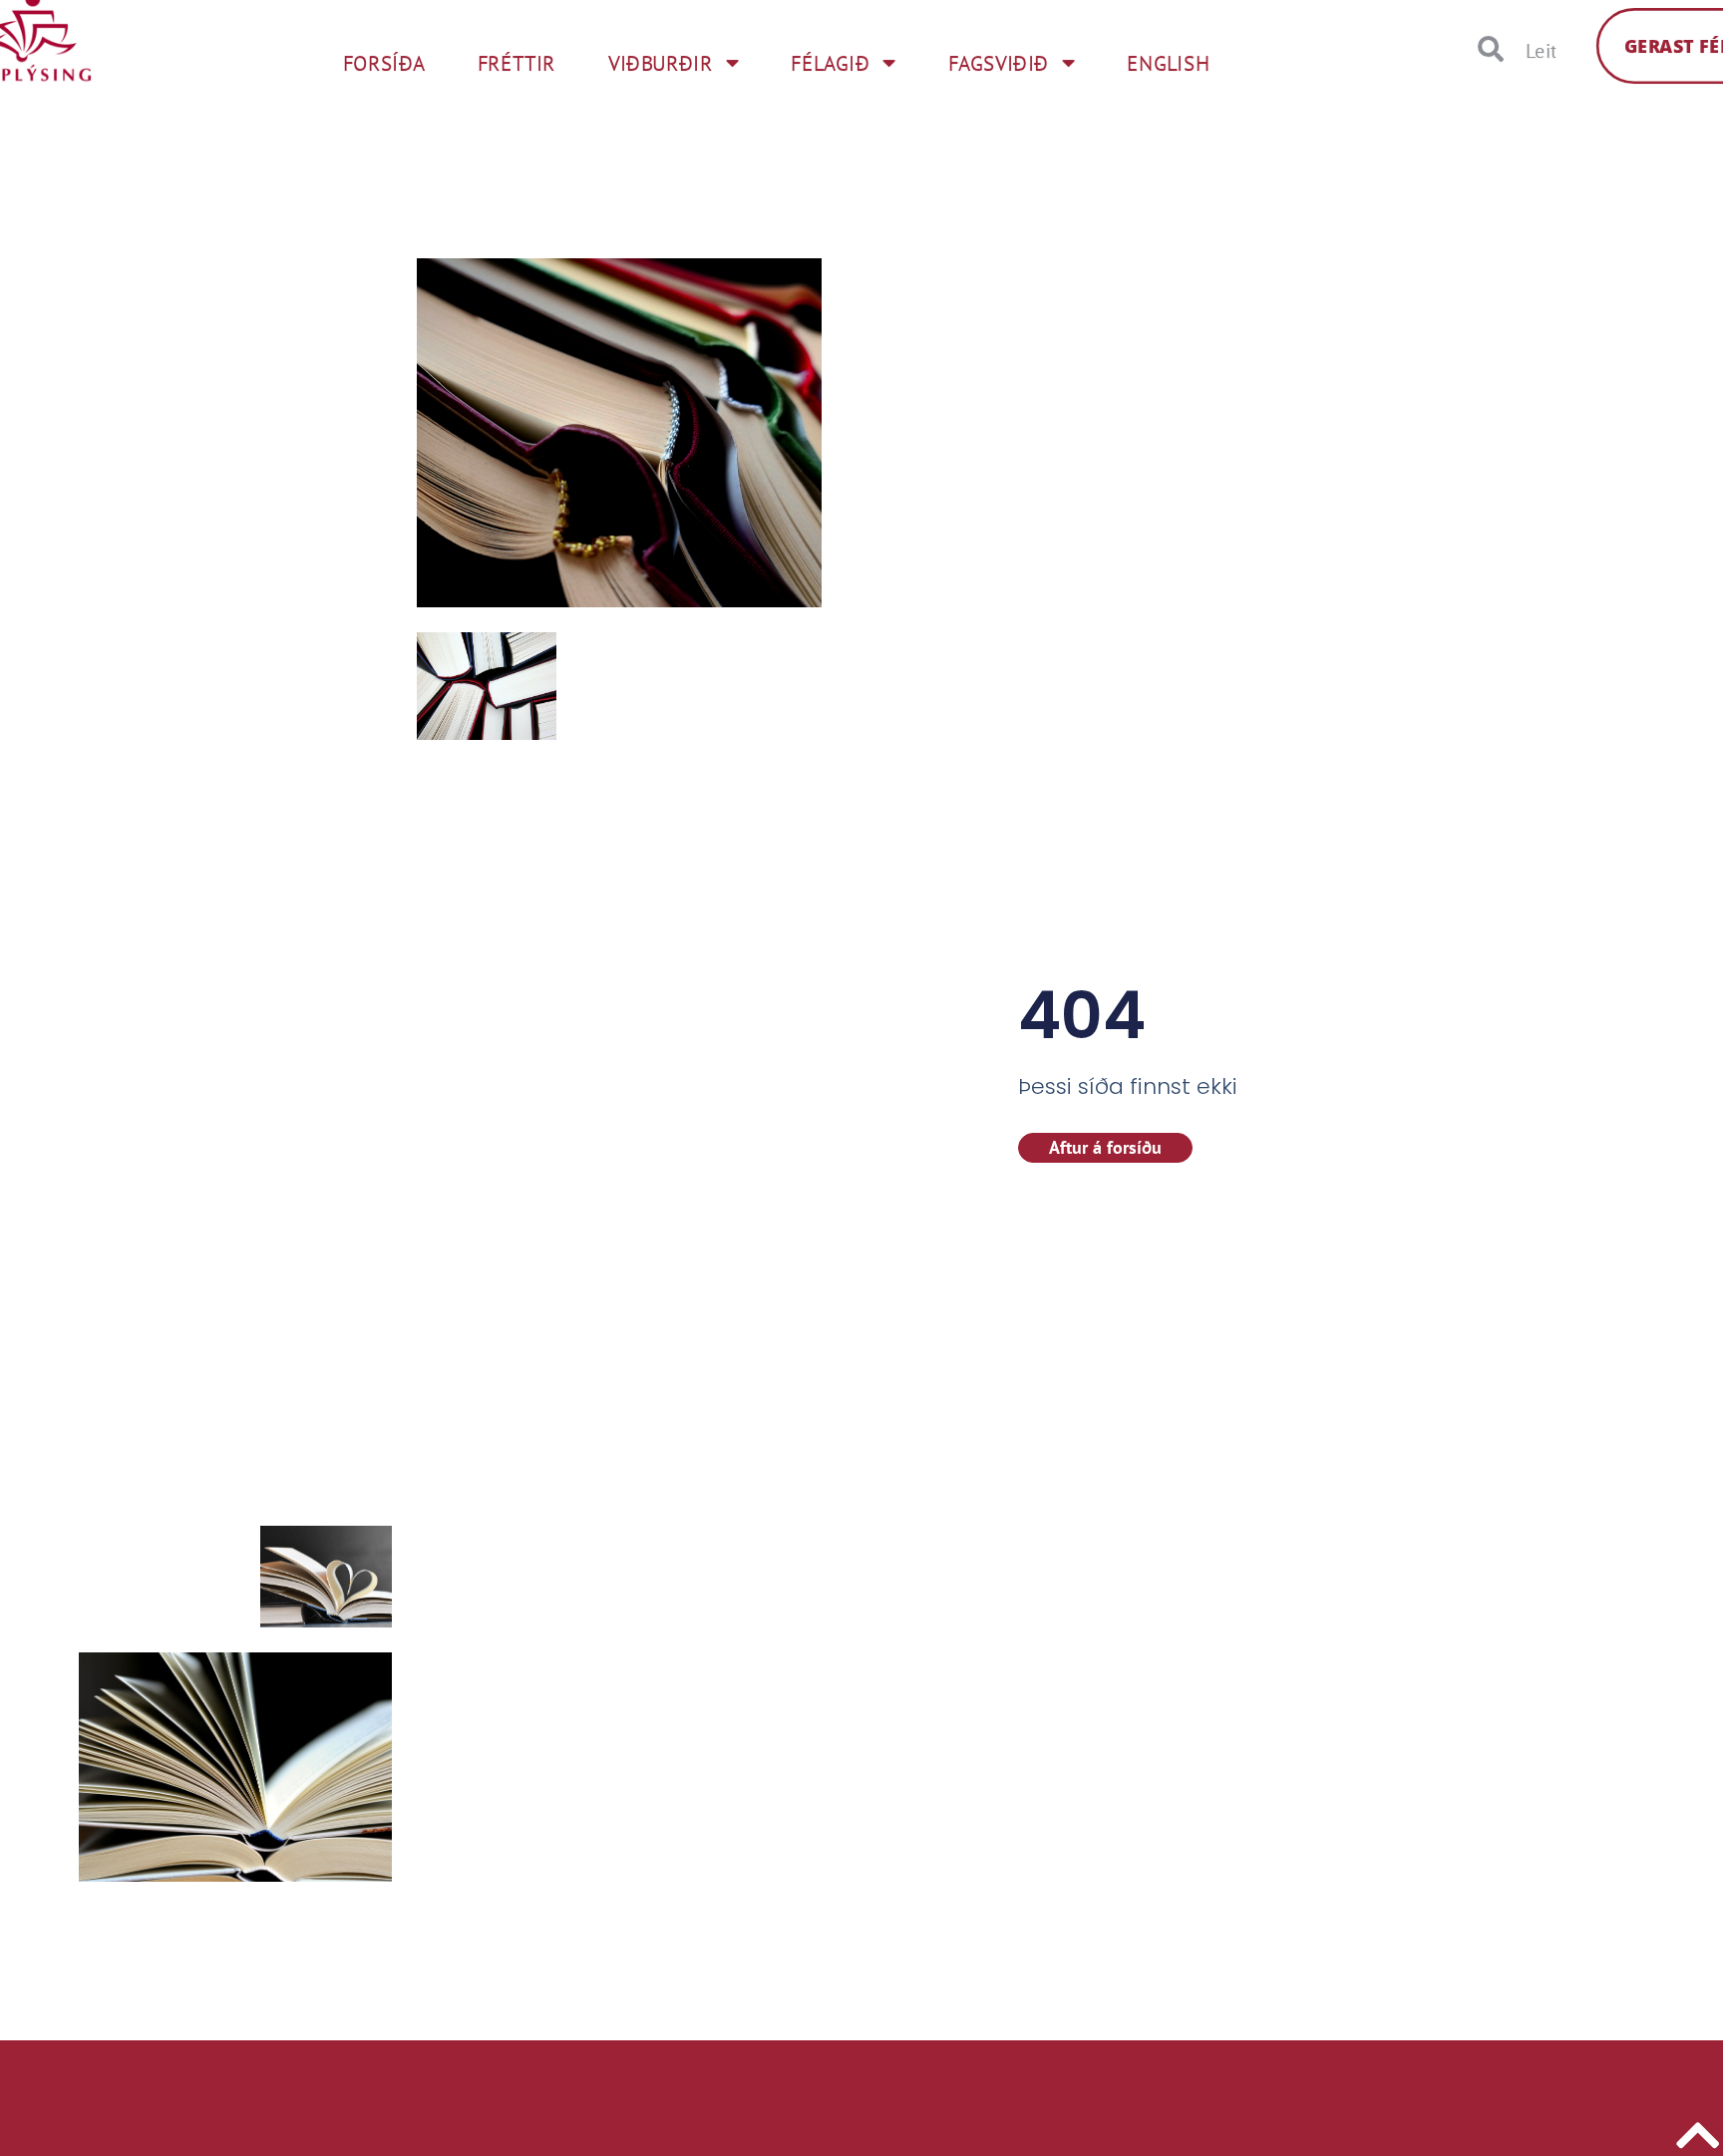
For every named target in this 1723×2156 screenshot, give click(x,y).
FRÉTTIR (517, 63)
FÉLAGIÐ (830, 63)
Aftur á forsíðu (1105, 1147)
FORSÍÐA (383, 63)
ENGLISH (1168, 63)
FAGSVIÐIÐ (999, 63)
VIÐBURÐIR (661, 63)
